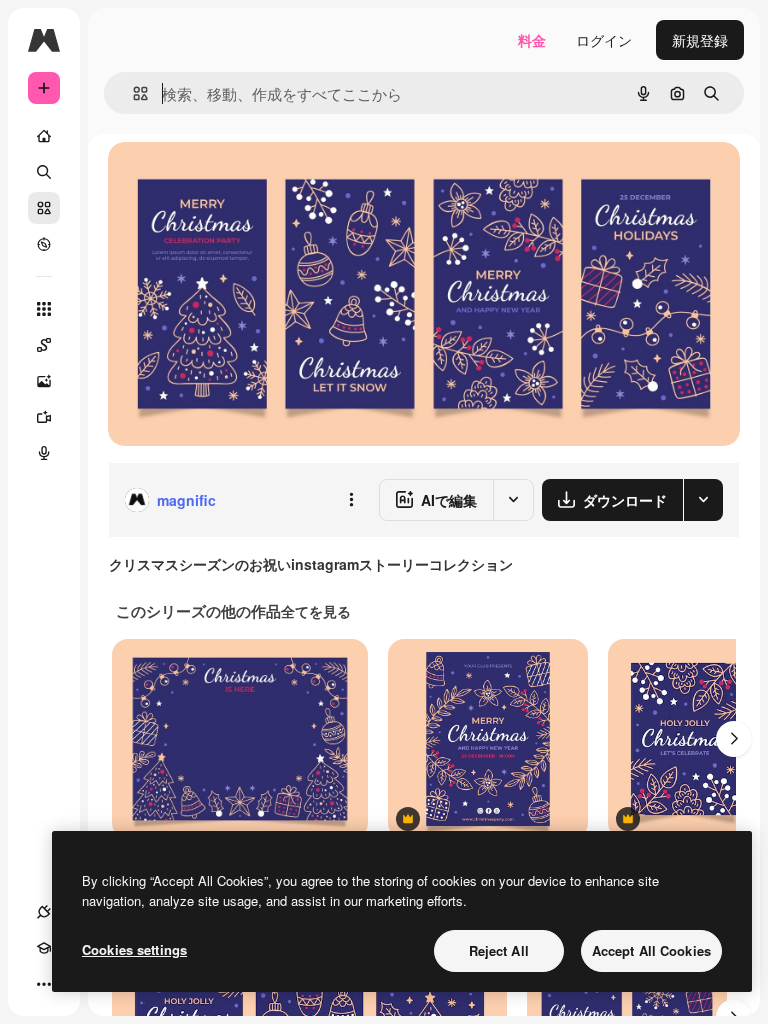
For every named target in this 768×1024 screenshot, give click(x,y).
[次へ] (734, 739)
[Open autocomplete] (132, 93)
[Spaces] (44, 345)
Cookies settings (134, 949)
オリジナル (245, 179)
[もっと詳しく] (44, 244)
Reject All (499, 950)
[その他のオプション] (351, 500)
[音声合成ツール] (44, 453)
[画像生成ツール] (44, 381)
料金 (532, 40)
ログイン (604, 40)
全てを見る (316, 611)
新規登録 (700, 40)
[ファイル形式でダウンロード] (703, 500)
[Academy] (44, 948)
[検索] (44, 172)
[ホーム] (44, 136)
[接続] (44, 912)
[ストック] (44, 208)
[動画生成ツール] (44, 417)
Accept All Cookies (651, 950)
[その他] (44, 984)
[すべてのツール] (44, 309)
